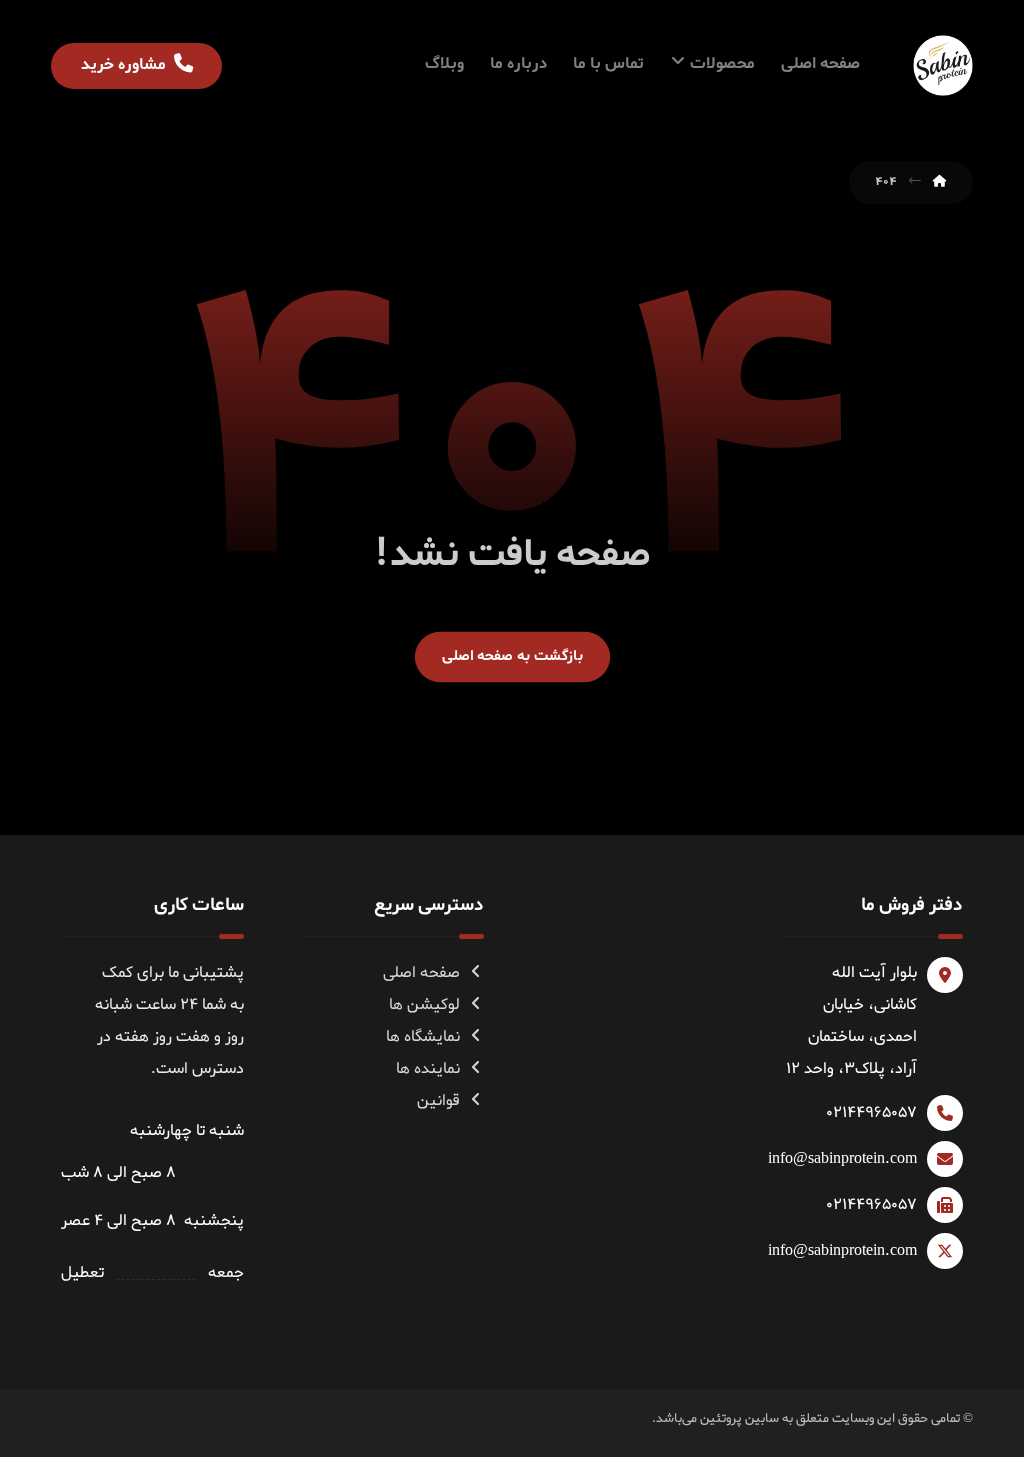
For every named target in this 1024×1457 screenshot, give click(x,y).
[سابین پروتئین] (943, 65)
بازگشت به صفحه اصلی (511, 656)
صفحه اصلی (421, 973)
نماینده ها (428, 1069)
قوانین (438, 1101)
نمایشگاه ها (423, 1037)
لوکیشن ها (424, 1005)
